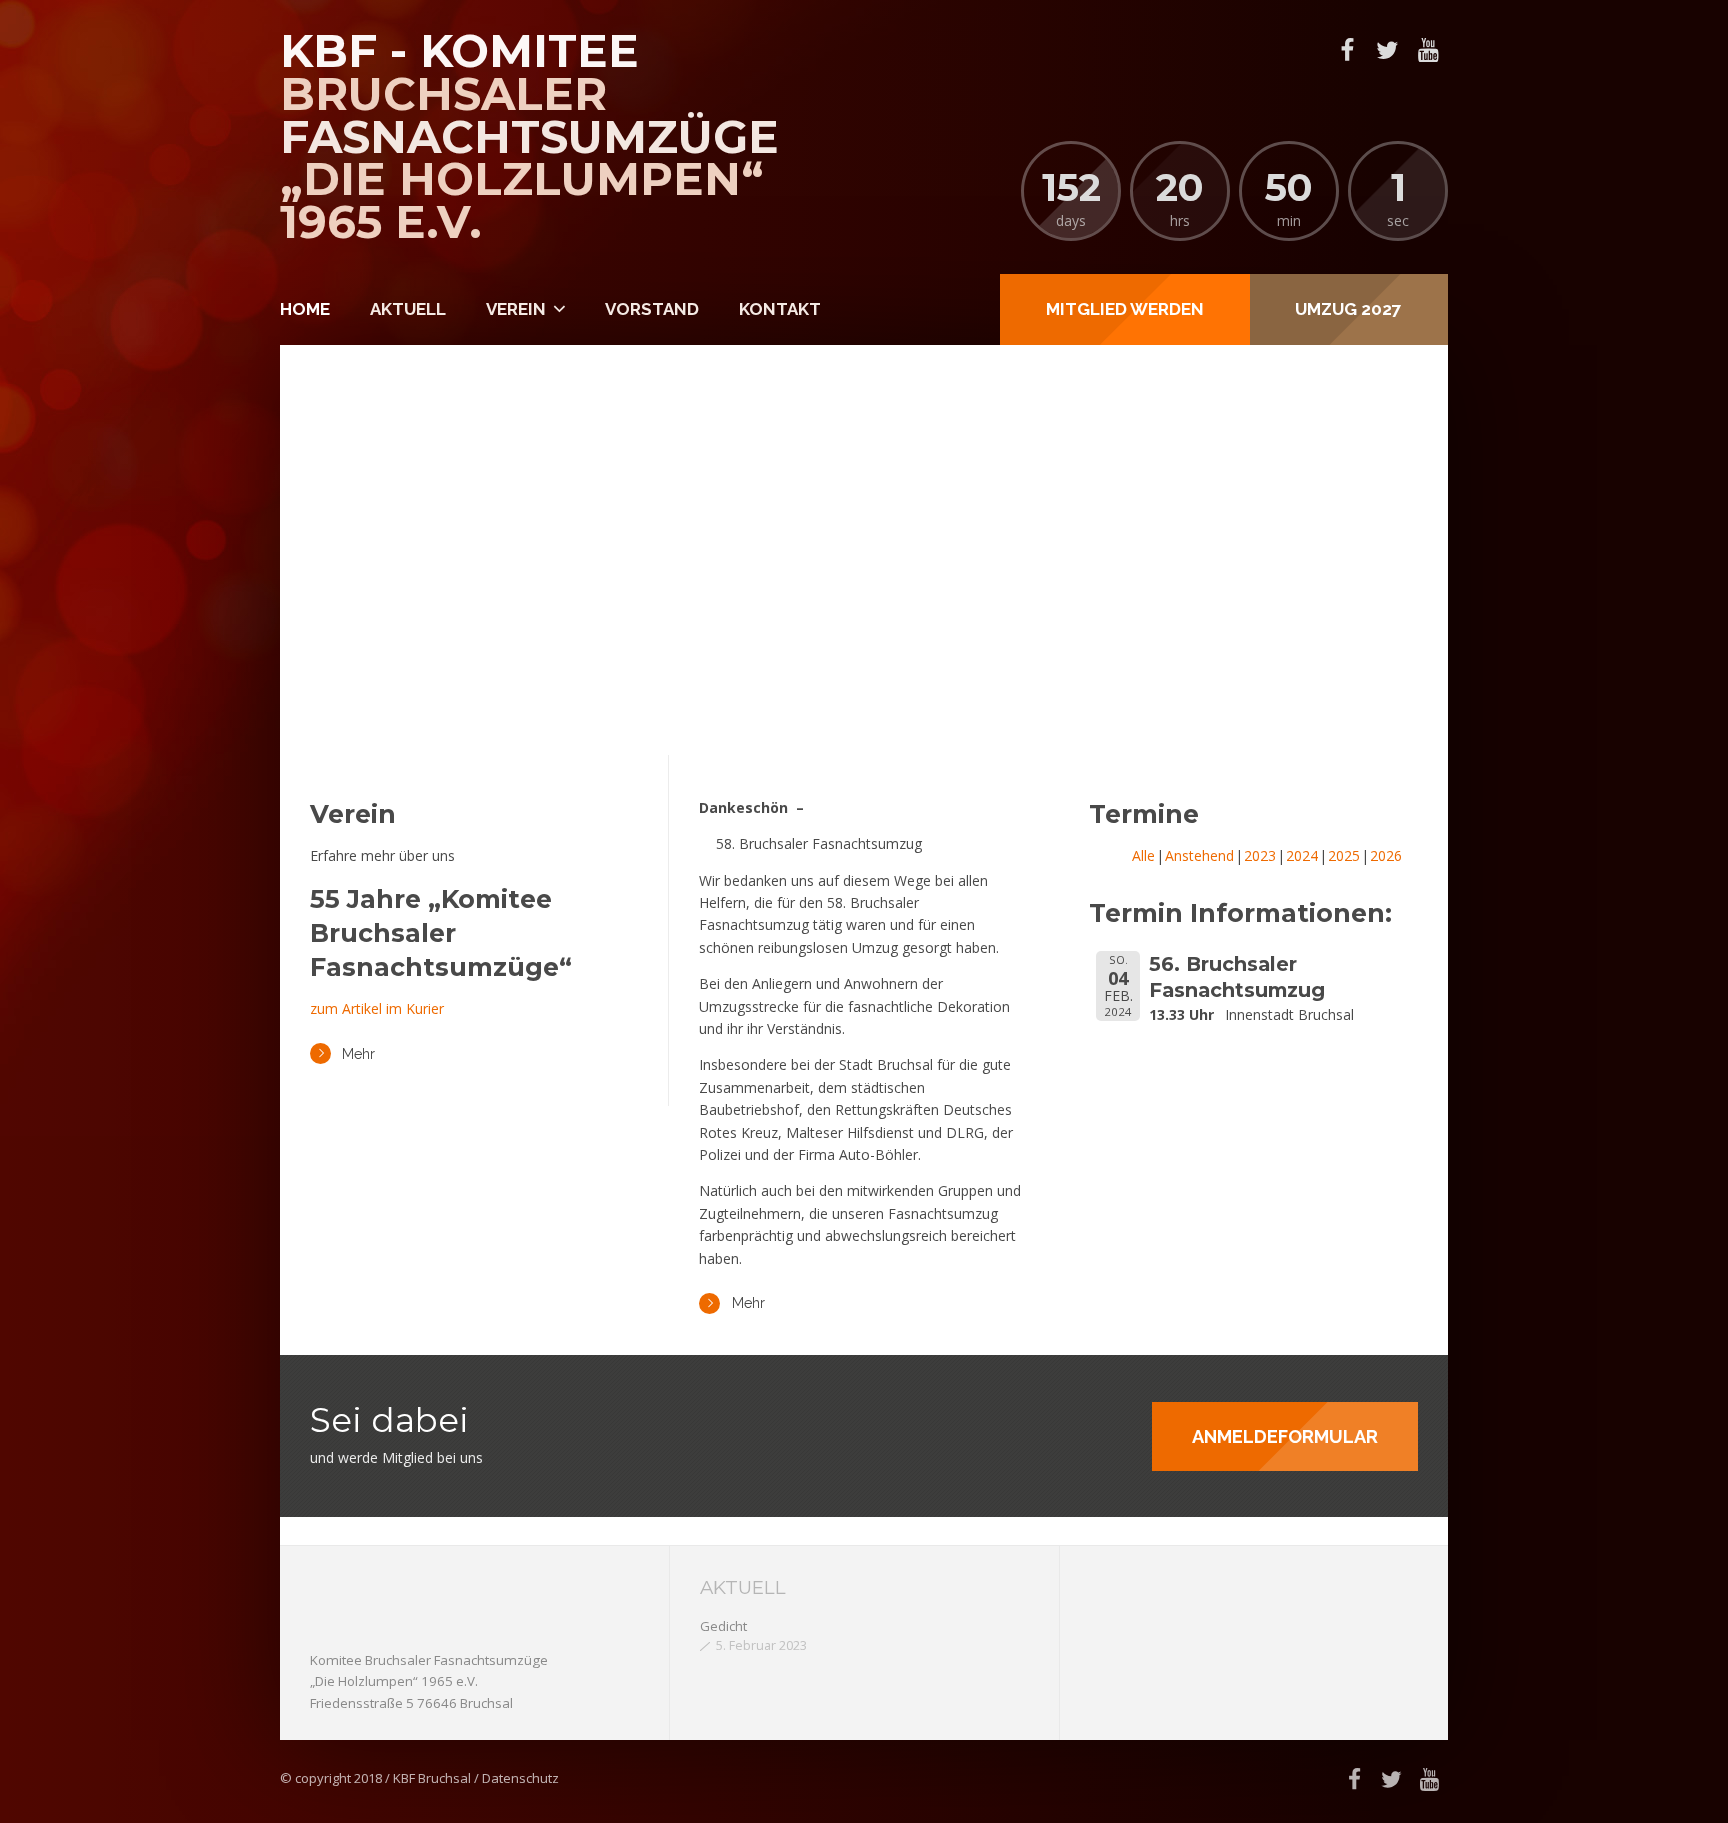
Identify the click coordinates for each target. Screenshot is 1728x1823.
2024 (1302, 855)
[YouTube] (1428, 50)
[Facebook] (1347, 50)
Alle (1143, 855)
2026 (1386, 855)
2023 (1260, 855)
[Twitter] (1387, 50)
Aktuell (408, 309)
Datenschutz (520, 1778)
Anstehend (1199, 855)
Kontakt (780, 309)
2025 (1344, 855)
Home (305, 309)
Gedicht (723, 1626)
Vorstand (652, 309)
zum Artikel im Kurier (377, 1008)
